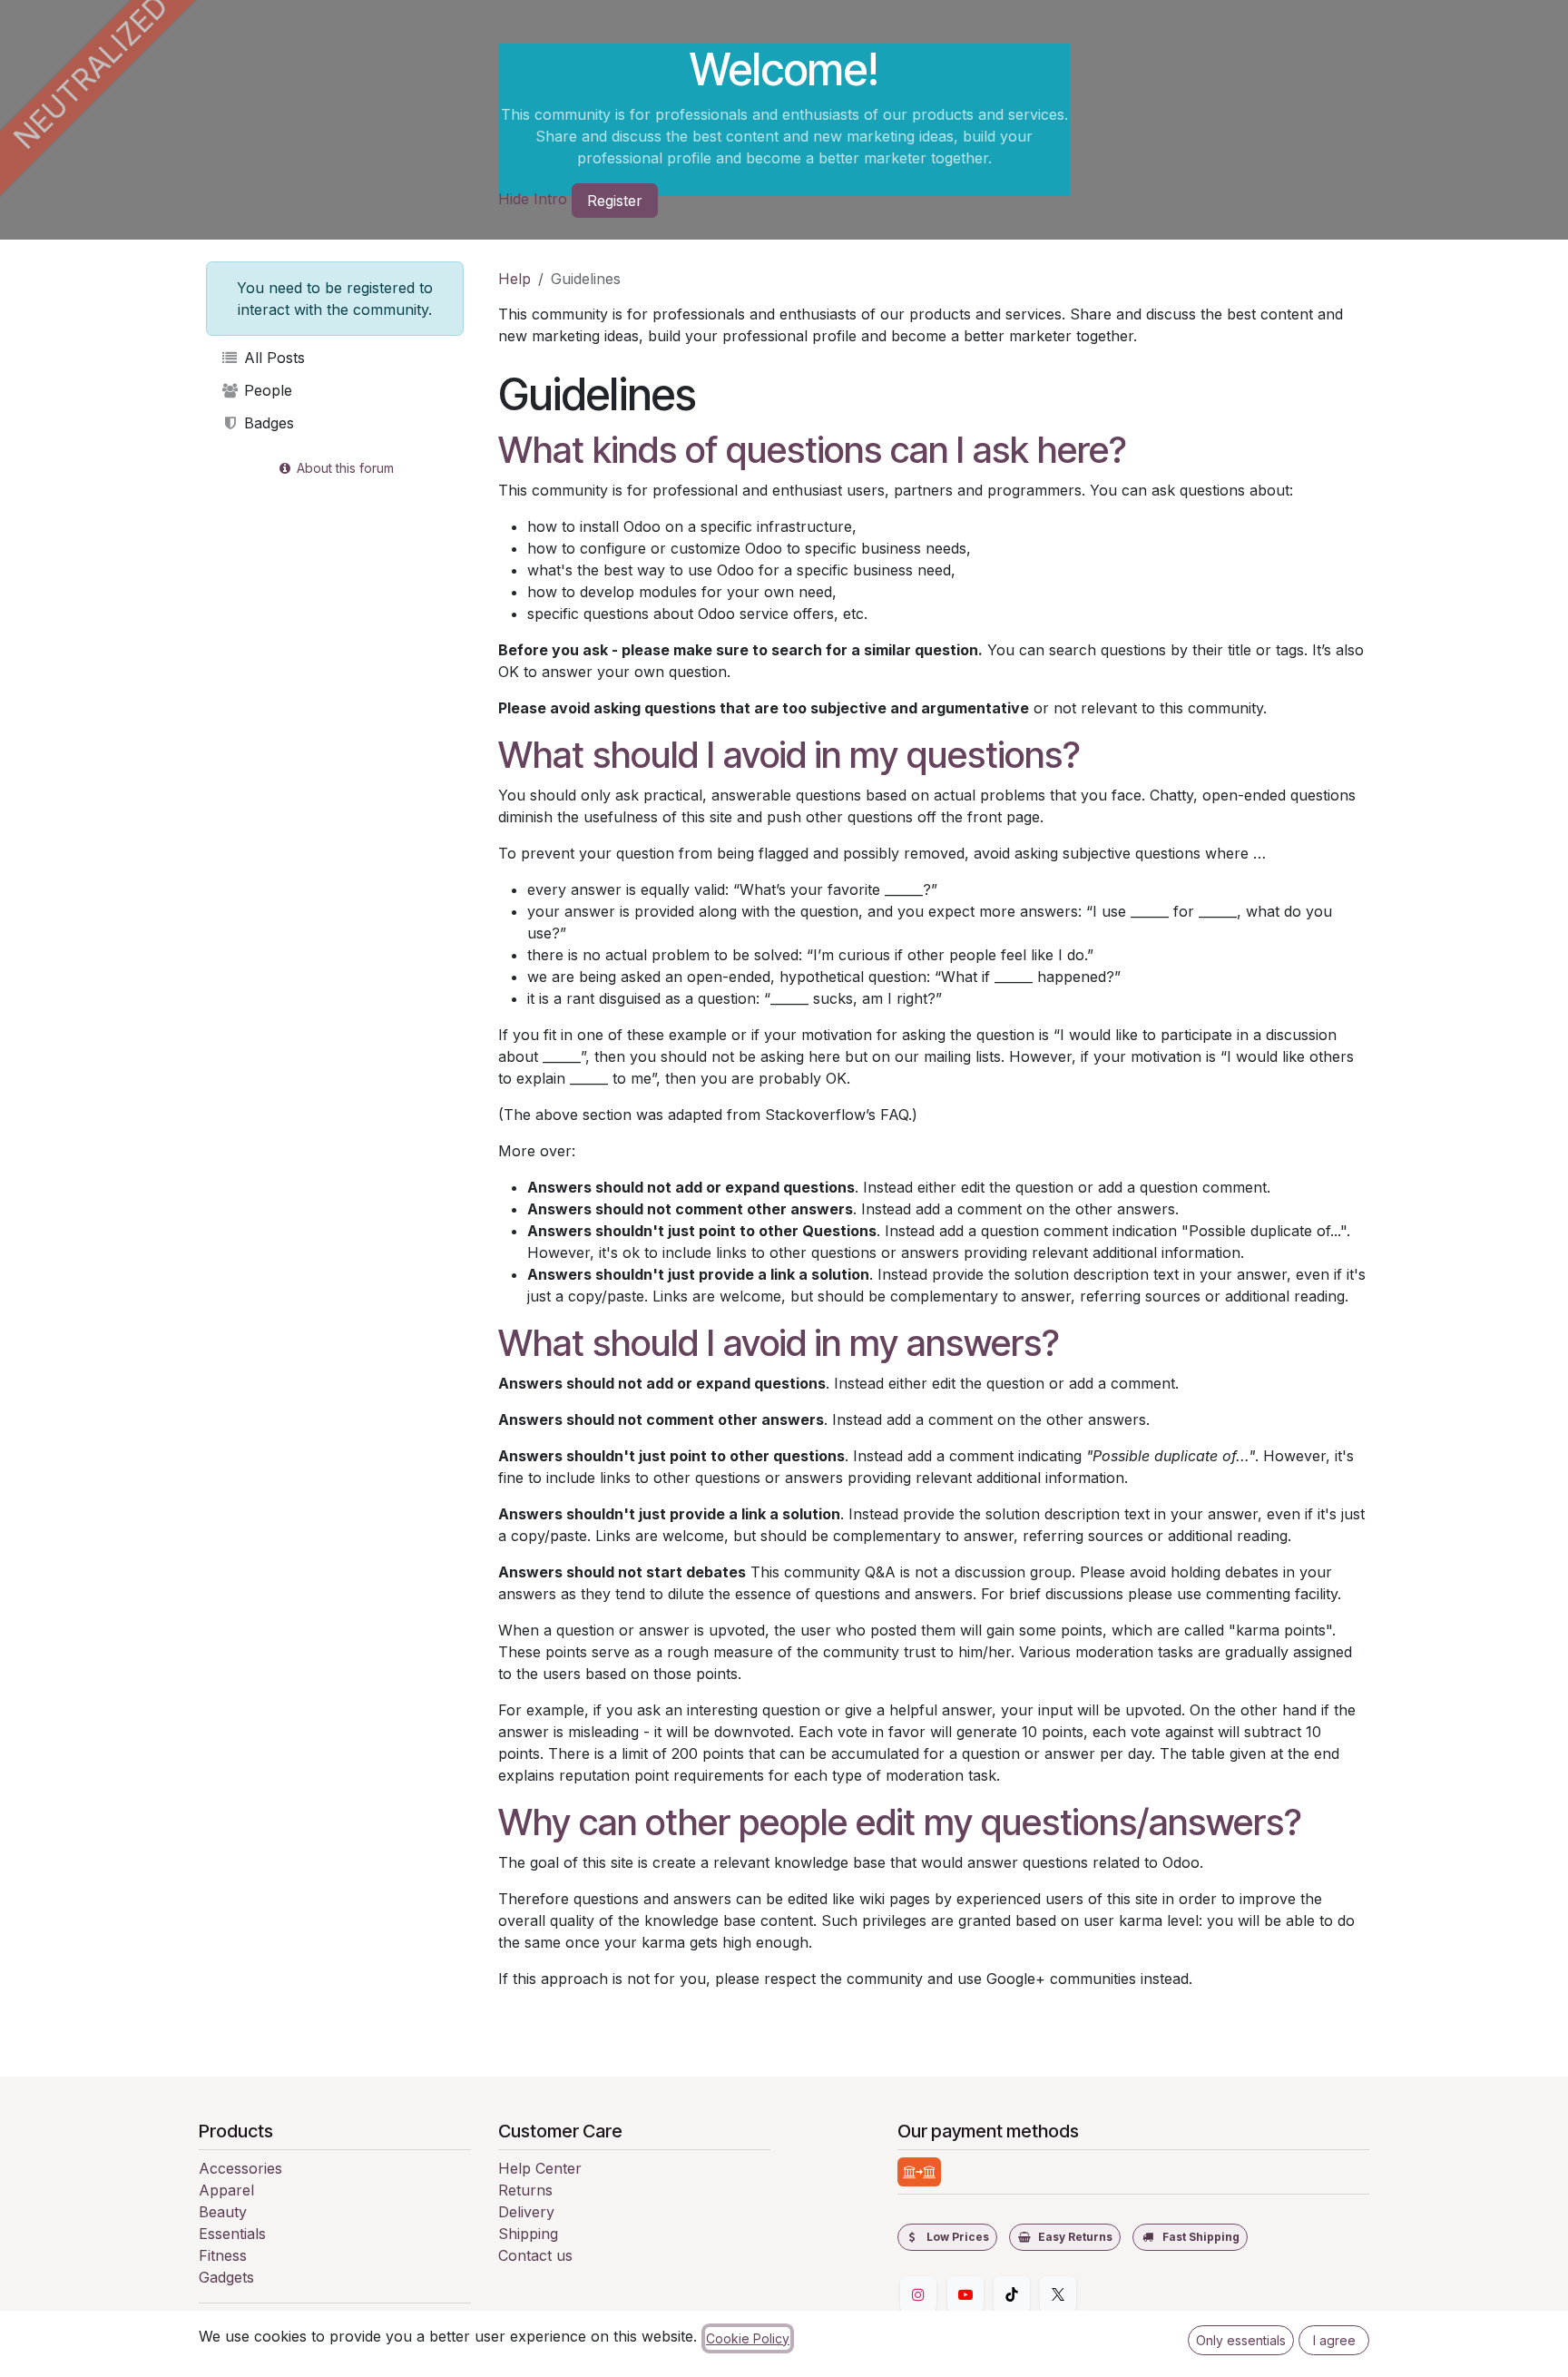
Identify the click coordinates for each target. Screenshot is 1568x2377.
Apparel (226, 2190)
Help (514, 279)
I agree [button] (1334, 2340)
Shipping (528, 2234)
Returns (525, 2190)
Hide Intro (533, 199)
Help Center (540, 2168)
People (266, 390)
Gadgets (226, 2277)
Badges (267, 423)
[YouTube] (965, 2294)
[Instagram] (918, 2294)
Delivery (526, 2212)
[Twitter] (1058, 2294)
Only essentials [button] (1241, 2340)
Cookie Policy (748, 2338)
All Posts (272, 358)
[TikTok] (1012, 2294)
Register (615, 201)
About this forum (343, 468)
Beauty (223, 2212)
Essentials (232, 2234)
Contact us (535, 2255)
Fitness (223, 2255)
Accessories (240, 2168)
